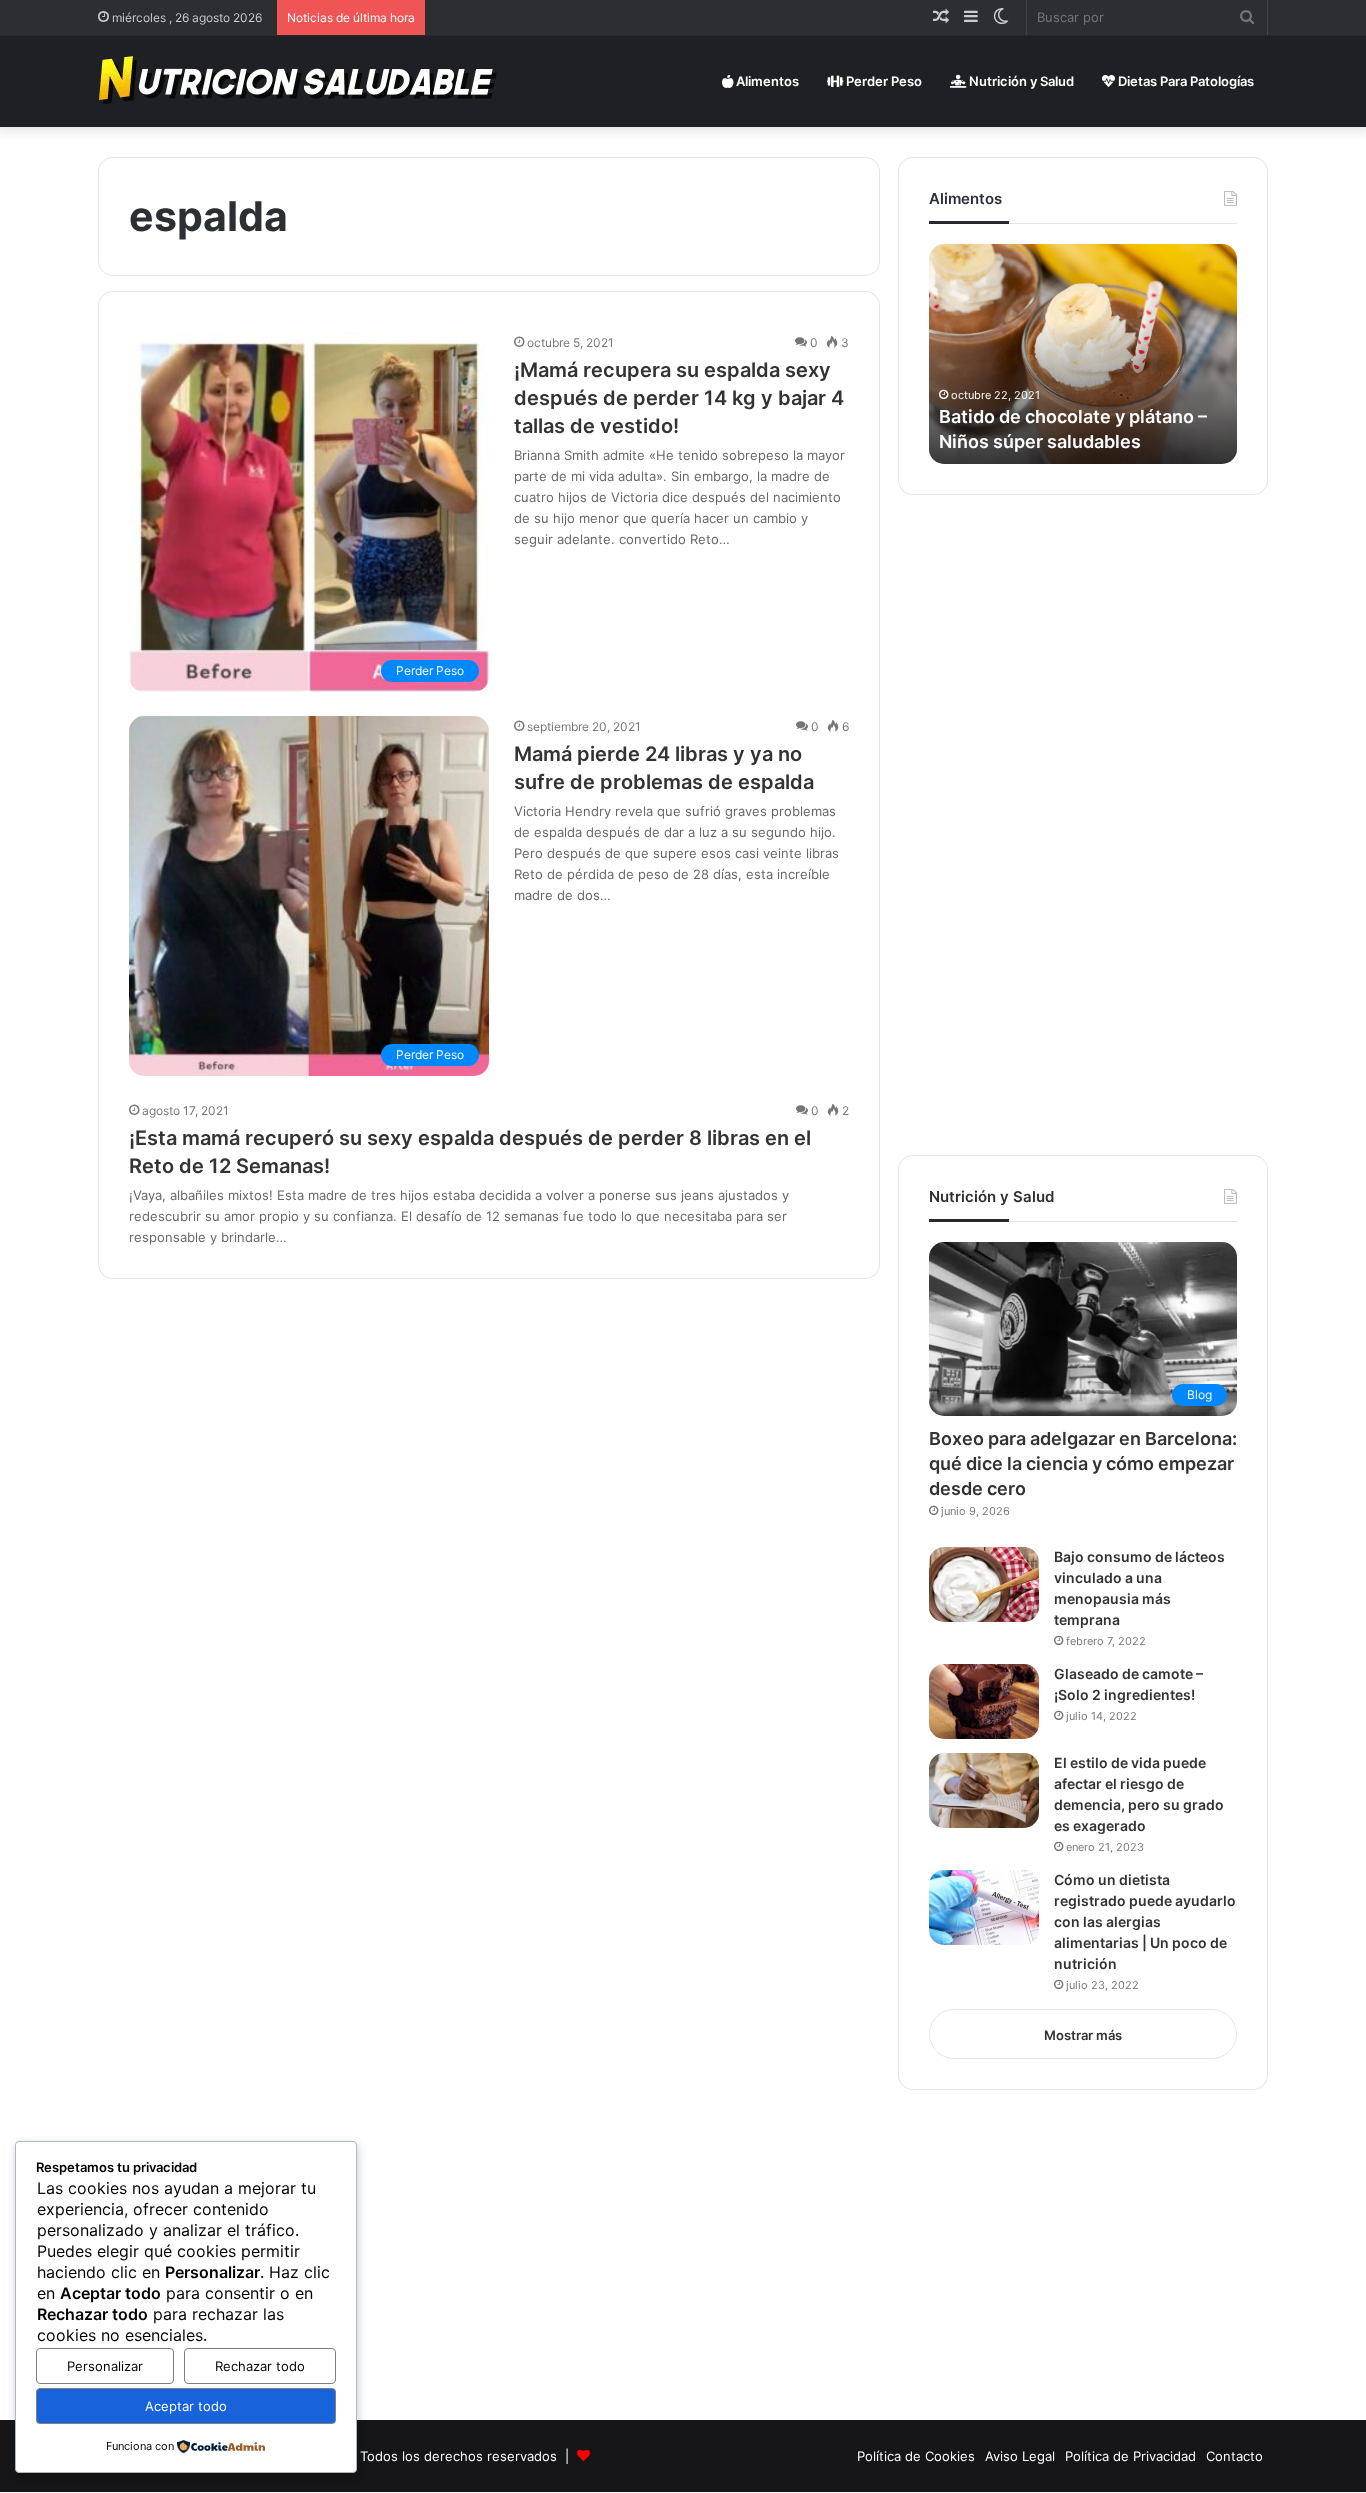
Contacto (1234, 2456)
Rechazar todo (260, 2366)
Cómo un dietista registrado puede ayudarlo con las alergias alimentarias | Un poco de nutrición (1145, 1921)
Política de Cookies (916, 2456)
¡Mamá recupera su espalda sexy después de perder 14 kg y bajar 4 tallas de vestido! (679, 398)
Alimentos (766, 81)
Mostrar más (1083, 2035)
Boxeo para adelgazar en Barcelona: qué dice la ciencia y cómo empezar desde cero (1083, 1463)
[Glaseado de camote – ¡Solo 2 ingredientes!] (984, 1701)
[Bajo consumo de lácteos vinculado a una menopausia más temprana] (984, 1584)
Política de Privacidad (1130, 2456)
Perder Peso (882, 81)
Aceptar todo (186, 2406)
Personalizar (105, 2366)
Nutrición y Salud (1020, 81)
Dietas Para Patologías (1184, 81)
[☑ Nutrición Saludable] (299, 81)
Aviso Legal (1020, 2456)
